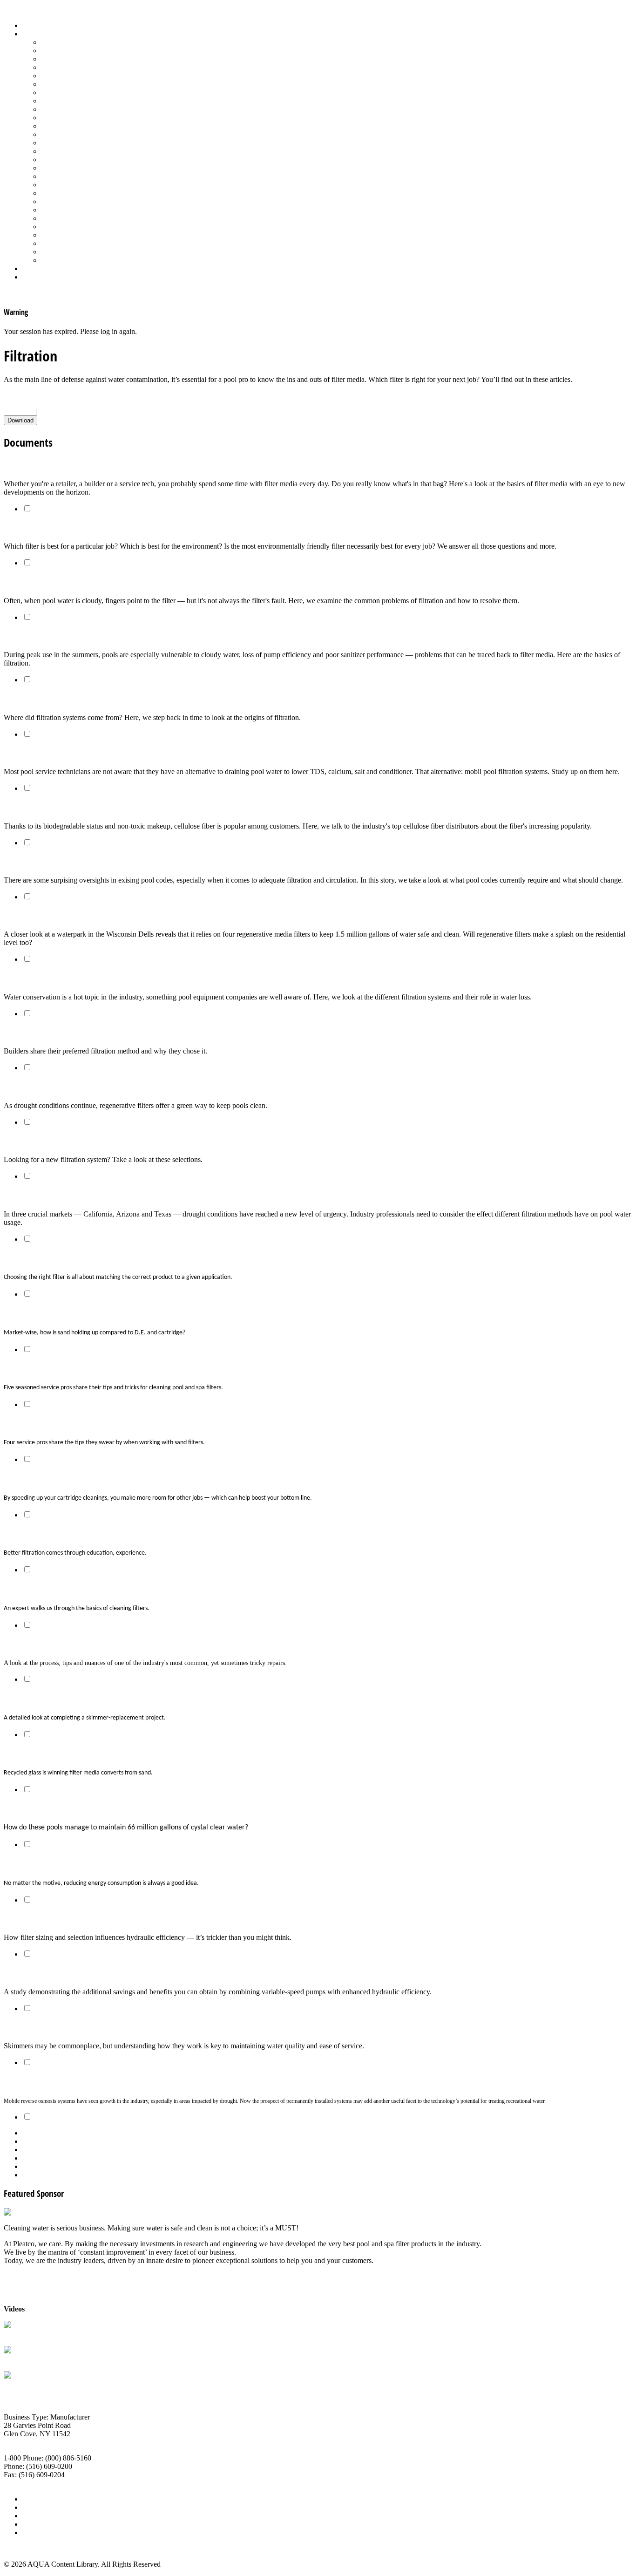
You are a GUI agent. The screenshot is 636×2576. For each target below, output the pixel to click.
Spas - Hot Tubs (65, 218)
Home (31, 25)
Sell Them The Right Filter (49, 528)
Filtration (54, 84)
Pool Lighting (61, 151)
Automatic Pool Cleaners (78, 51)
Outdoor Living (64, 260)
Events (32, 2516)
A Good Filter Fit (32, 1258)
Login (31, 277)
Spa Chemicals (63, 201)
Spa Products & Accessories (82, 210)
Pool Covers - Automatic (77, 134)
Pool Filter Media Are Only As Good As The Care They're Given (111, 636)
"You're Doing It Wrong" (47, 1534)
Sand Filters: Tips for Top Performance (69, 1424)
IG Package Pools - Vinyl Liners (89, 109)
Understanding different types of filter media (82, 465)
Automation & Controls (76, 59)
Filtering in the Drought (45, 1195)
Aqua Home (41, 268)
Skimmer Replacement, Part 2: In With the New (88, 1698)
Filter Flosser (23, 2384)
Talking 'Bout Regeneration (51, 1087)
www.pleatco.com (30, 2483)
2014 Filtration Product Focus (54, 1141)
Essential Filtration (36, 699)
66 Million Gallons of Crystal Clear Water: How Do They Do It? (112, 1809)
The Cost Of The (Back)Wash (53, 978)
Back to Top (22, 2548)
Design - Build (63, 67)
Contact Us (39, 2524)
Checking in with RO (40, 2082)
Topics (32, 34)
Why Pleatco (23, 2359)
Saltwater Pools (64, 252)
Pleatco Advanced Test (37, 2334)
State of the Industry (71, 227)
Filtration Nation (33, 1033)
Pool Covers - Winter (72, 143)
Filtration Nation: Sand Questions (62, 1313)
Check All (19, 411)
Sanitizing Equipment (73, 185)
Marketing (56, 243)
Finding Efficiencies (37, 1864)
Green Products (64, 92)
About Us (37, 2499)
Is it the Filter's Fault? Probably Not (66, 582)
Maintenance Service (72, 118)
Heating (53, 101)
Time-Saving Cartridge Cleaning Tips (67, 1478)
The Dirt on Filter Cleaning (50, 1368)
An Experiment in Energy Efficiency (64, 1973)
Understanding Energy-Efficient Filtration (75, 1919)
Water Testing (61, 235)
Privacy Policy (44, 2532)
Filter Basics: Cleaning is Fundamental (71, 1589)
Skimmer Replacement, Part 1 (56, 1644)
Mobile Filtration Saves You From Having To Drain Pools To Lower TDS (125, 753)
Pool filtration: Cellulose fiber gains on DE (77, 807)
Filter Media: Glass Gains (47, 1753)
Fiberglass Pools (65, 76)
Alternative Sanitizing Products (87, 42)
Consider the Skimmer (42, 2027)
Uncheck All (57, 411)
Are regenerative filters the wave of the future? (87, 916)
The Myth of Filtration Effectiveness (66, 861)
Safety (50, 176)
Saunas (51, 193)
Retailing (54, 168)
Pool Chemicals (64, 126)
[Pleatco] (18, 2212)
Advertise (37, 2507)
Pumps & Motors (66, 160)
